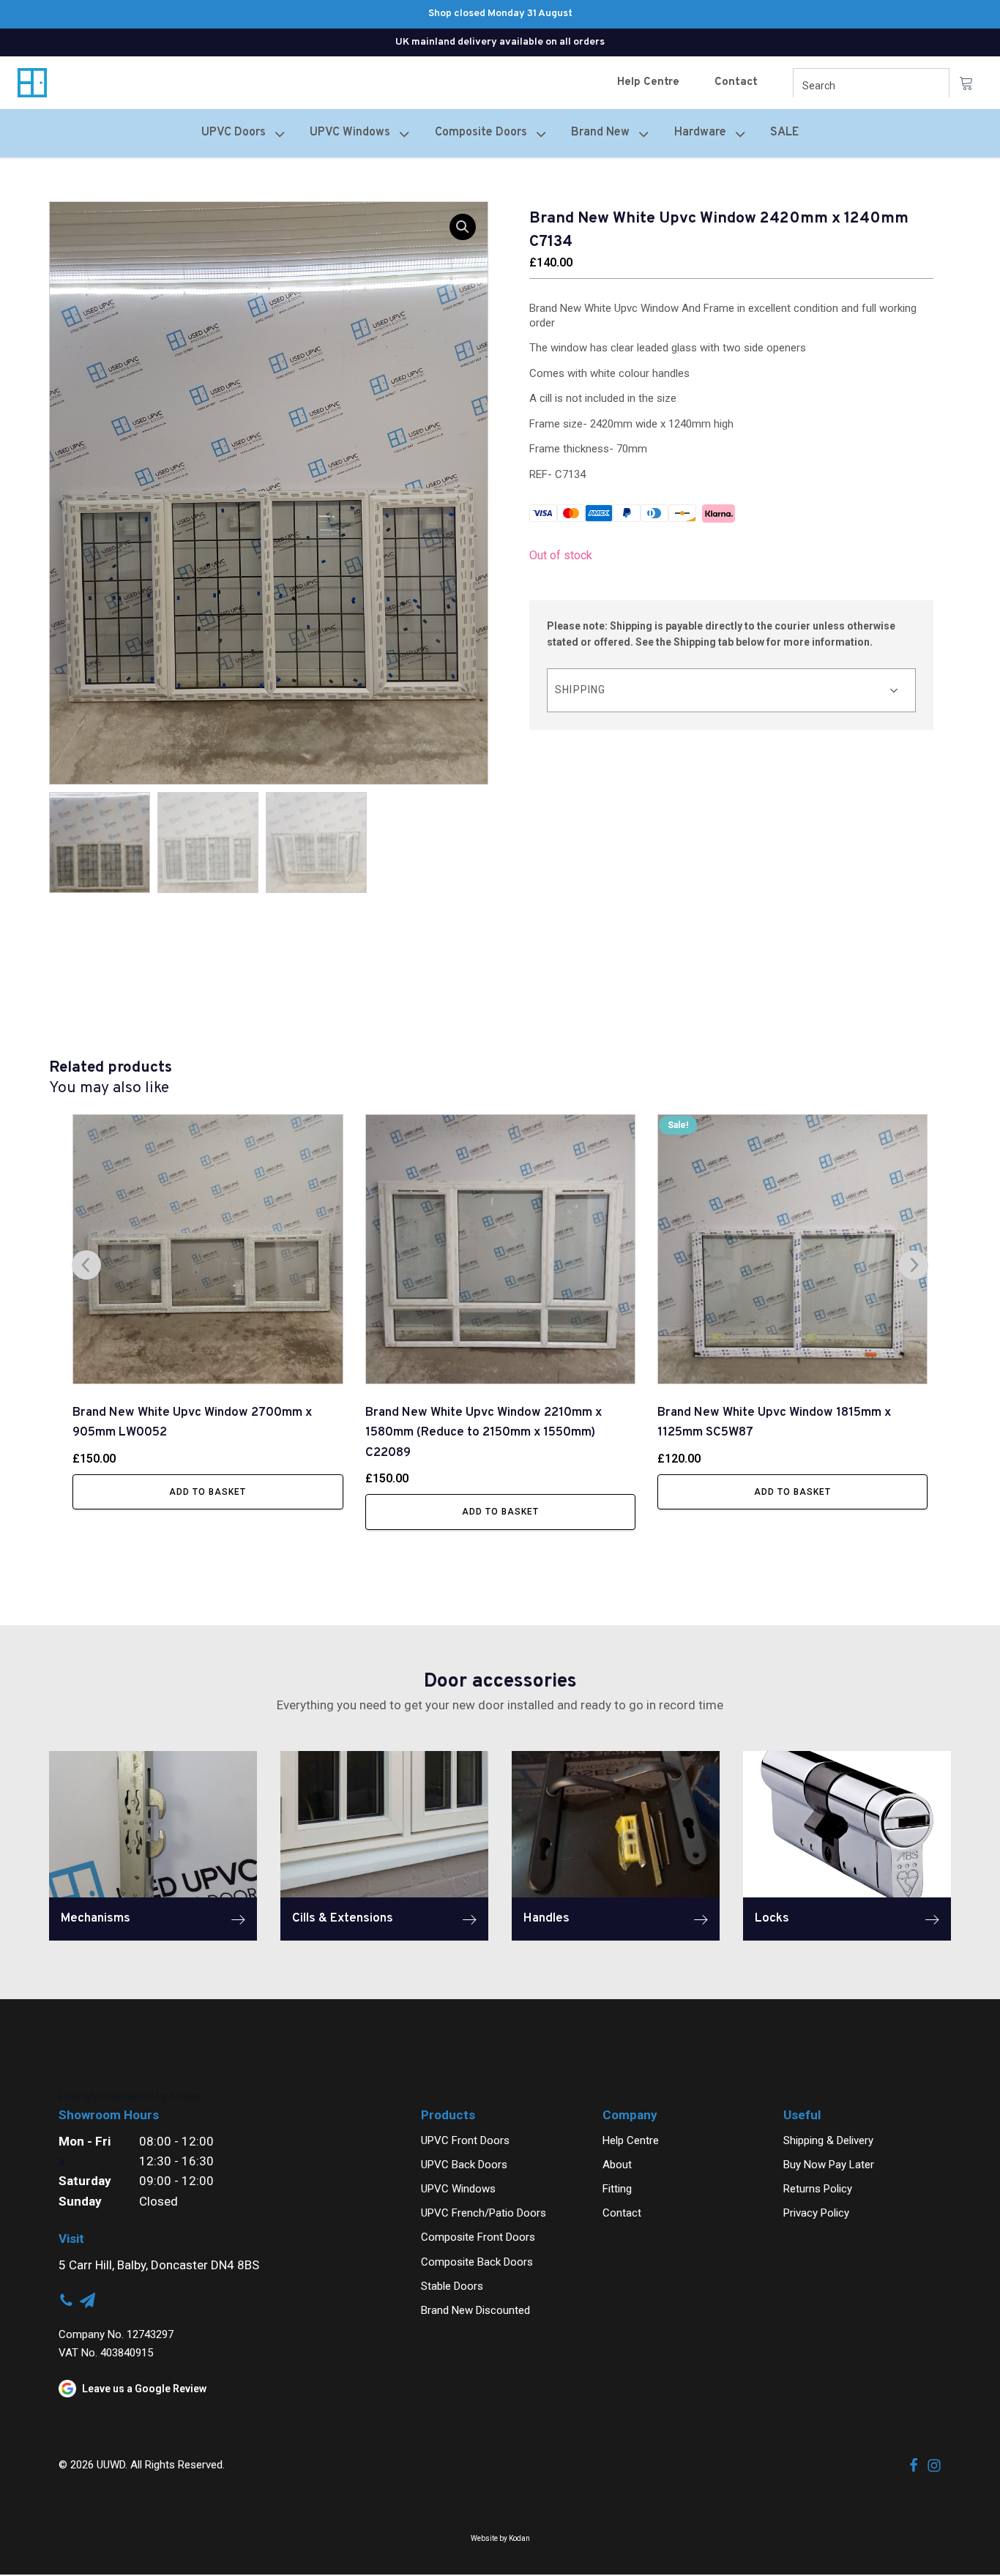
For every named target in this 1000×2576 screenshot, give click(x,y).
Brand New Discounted (475, 2310)
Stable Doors (452, 2286)
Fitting (617, 2189)
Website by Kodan (500, 2538)
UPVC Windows (458, 2189)
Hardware (700, 132)
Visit (71, 2239)
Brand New (600, 132)
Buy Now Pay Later (829, 2165)
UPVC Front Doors (465, 2140)
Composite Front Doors (478, 2237)
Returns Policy (818, 2189)
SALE (784, 132)
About (617, 2165)
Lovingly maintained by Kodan (130, 2096)
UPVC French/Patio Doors (484, 2213)
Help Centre (648, 82)
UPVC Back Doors (464, 2165)
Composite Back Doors (477, 2262)
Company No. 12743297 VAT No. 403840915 (116, 2344)
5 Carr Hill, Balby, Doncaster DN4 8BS (159, 2265)
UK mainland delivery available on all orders (500, 42)
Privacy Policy (816, 2213)
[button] (463, 227)
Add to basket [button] (208, 1492)
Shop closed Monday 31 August (500, 14)
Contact (736, 82)
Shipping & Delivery (828, 2140)
